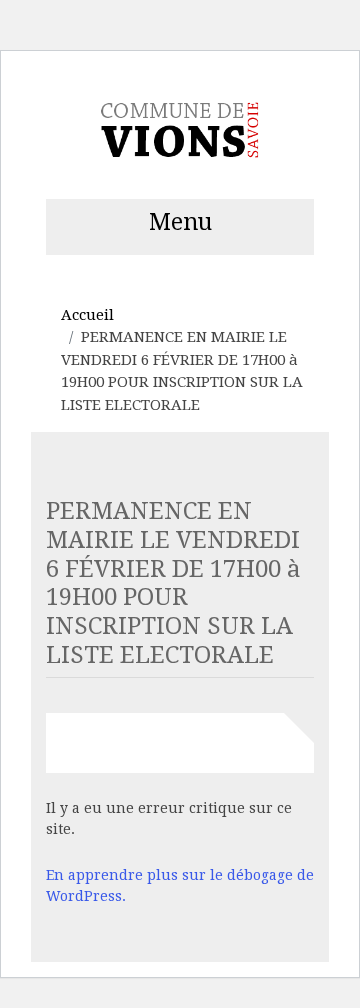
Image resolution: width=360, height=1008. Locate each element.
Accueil (87, 315)
